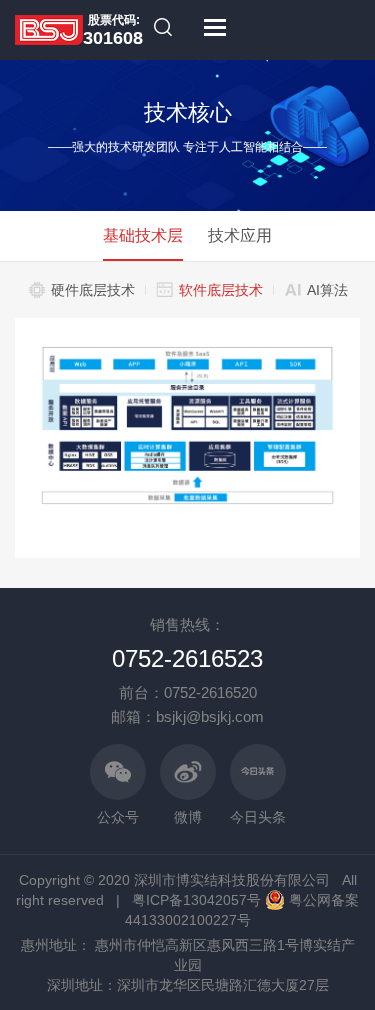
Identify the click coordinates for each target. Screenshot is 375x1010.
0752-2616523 (187, 658)
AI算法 (327, 290)
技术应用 (240, 235)
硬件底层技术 (93, 290)
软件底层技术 (221, 290)
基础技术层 (143, 235)
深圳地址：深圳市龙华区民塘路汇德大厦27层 (188, 985)
